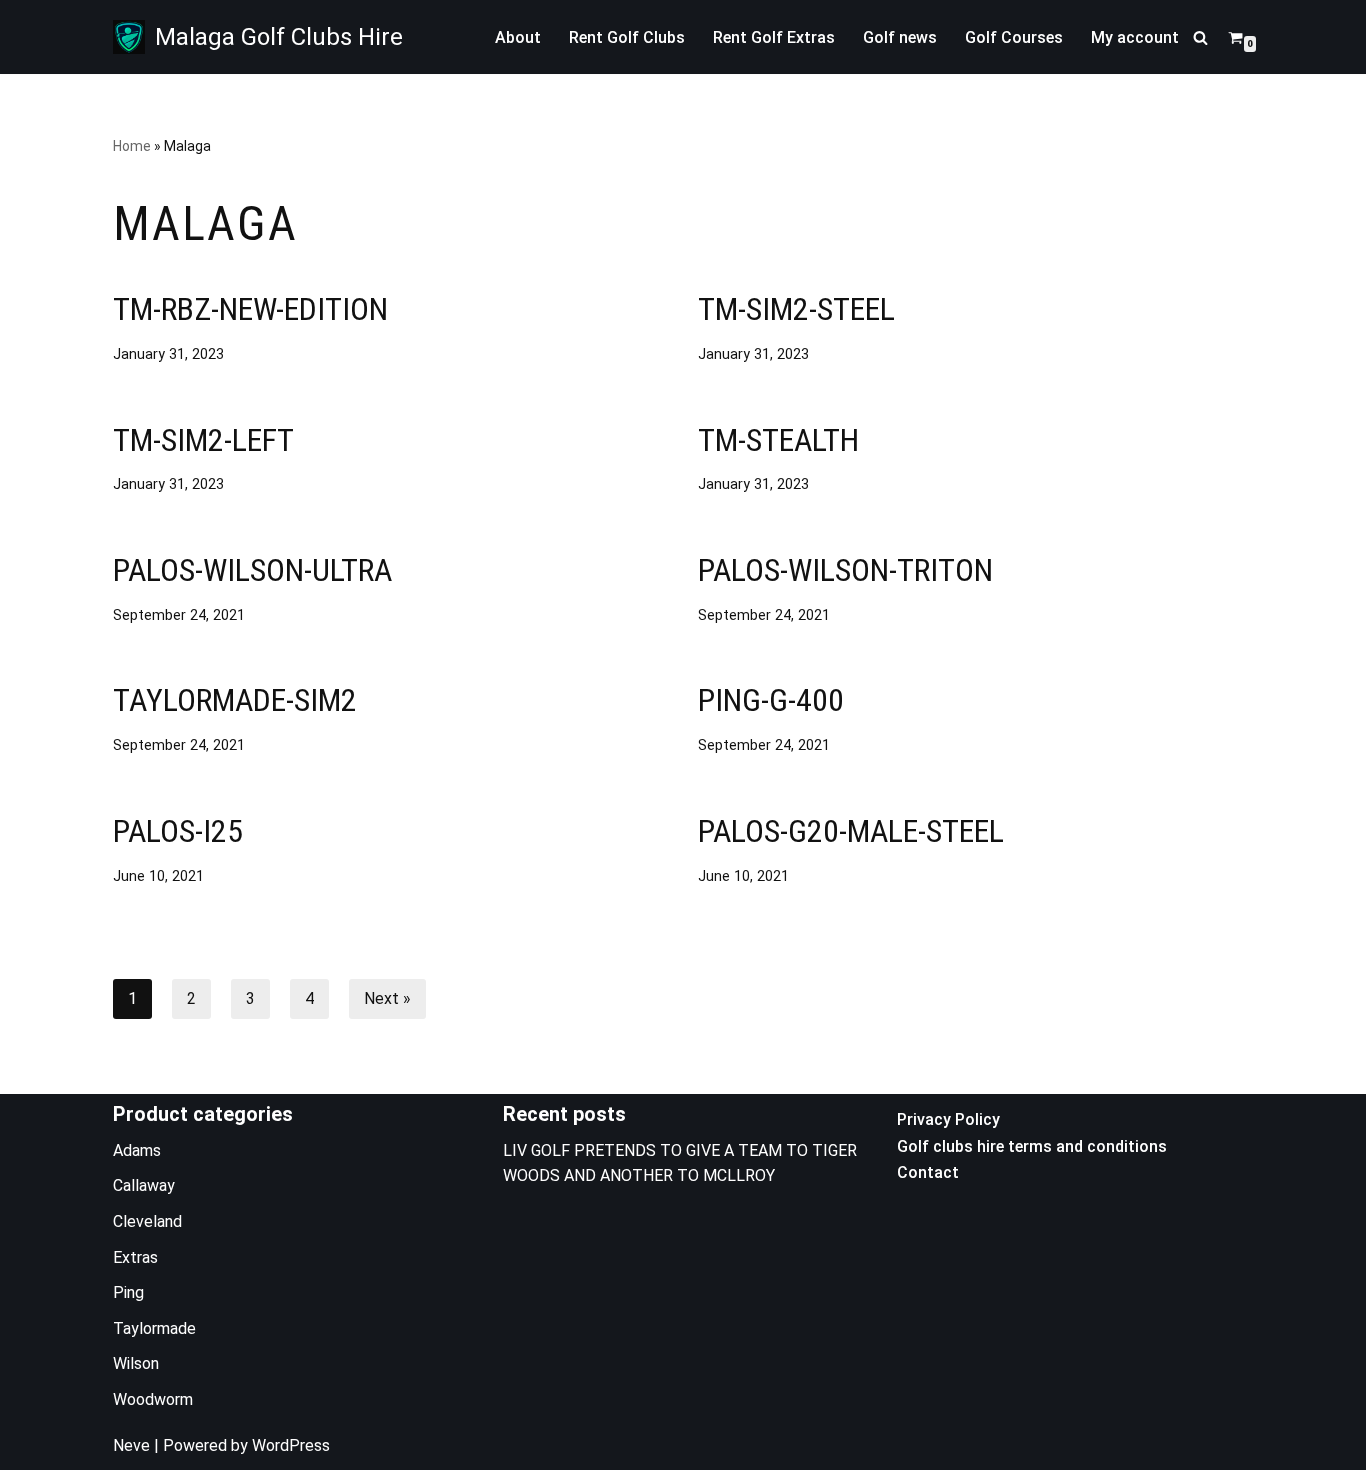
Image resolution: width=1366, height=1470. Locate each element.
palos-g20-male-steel (851, 831)
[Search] (1200, 37)
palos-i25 (178, 831)
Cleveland (147, 1221)
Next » (387, 998)
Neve (131, 1445)
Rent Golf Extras (774, 37)
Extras (135, 1257)
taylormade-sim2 (235, 700)
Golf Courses (1014, 37)
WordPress (291, 1445)
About (518, 37)
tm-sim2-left (203, 440)
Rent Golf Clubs (627, 37)
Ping (128, 1292)
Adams (137, 1150)
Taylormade (154, 1328)
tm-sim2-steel (796, 309)
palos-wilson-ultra (252, 570)
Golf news (900, 37)
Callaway (144, 1185)
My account (1135, 37)
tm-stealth (778, 440)
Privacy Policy (948, 1119)
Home (132, 146)
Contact (928, 1172)
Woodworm (153, 1399)
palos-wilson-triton (845, 570)
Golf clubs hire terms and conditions (1032, 1146)
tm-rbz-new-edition (250, 309)
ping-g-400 (771, 700)
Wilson (136, 1363)
